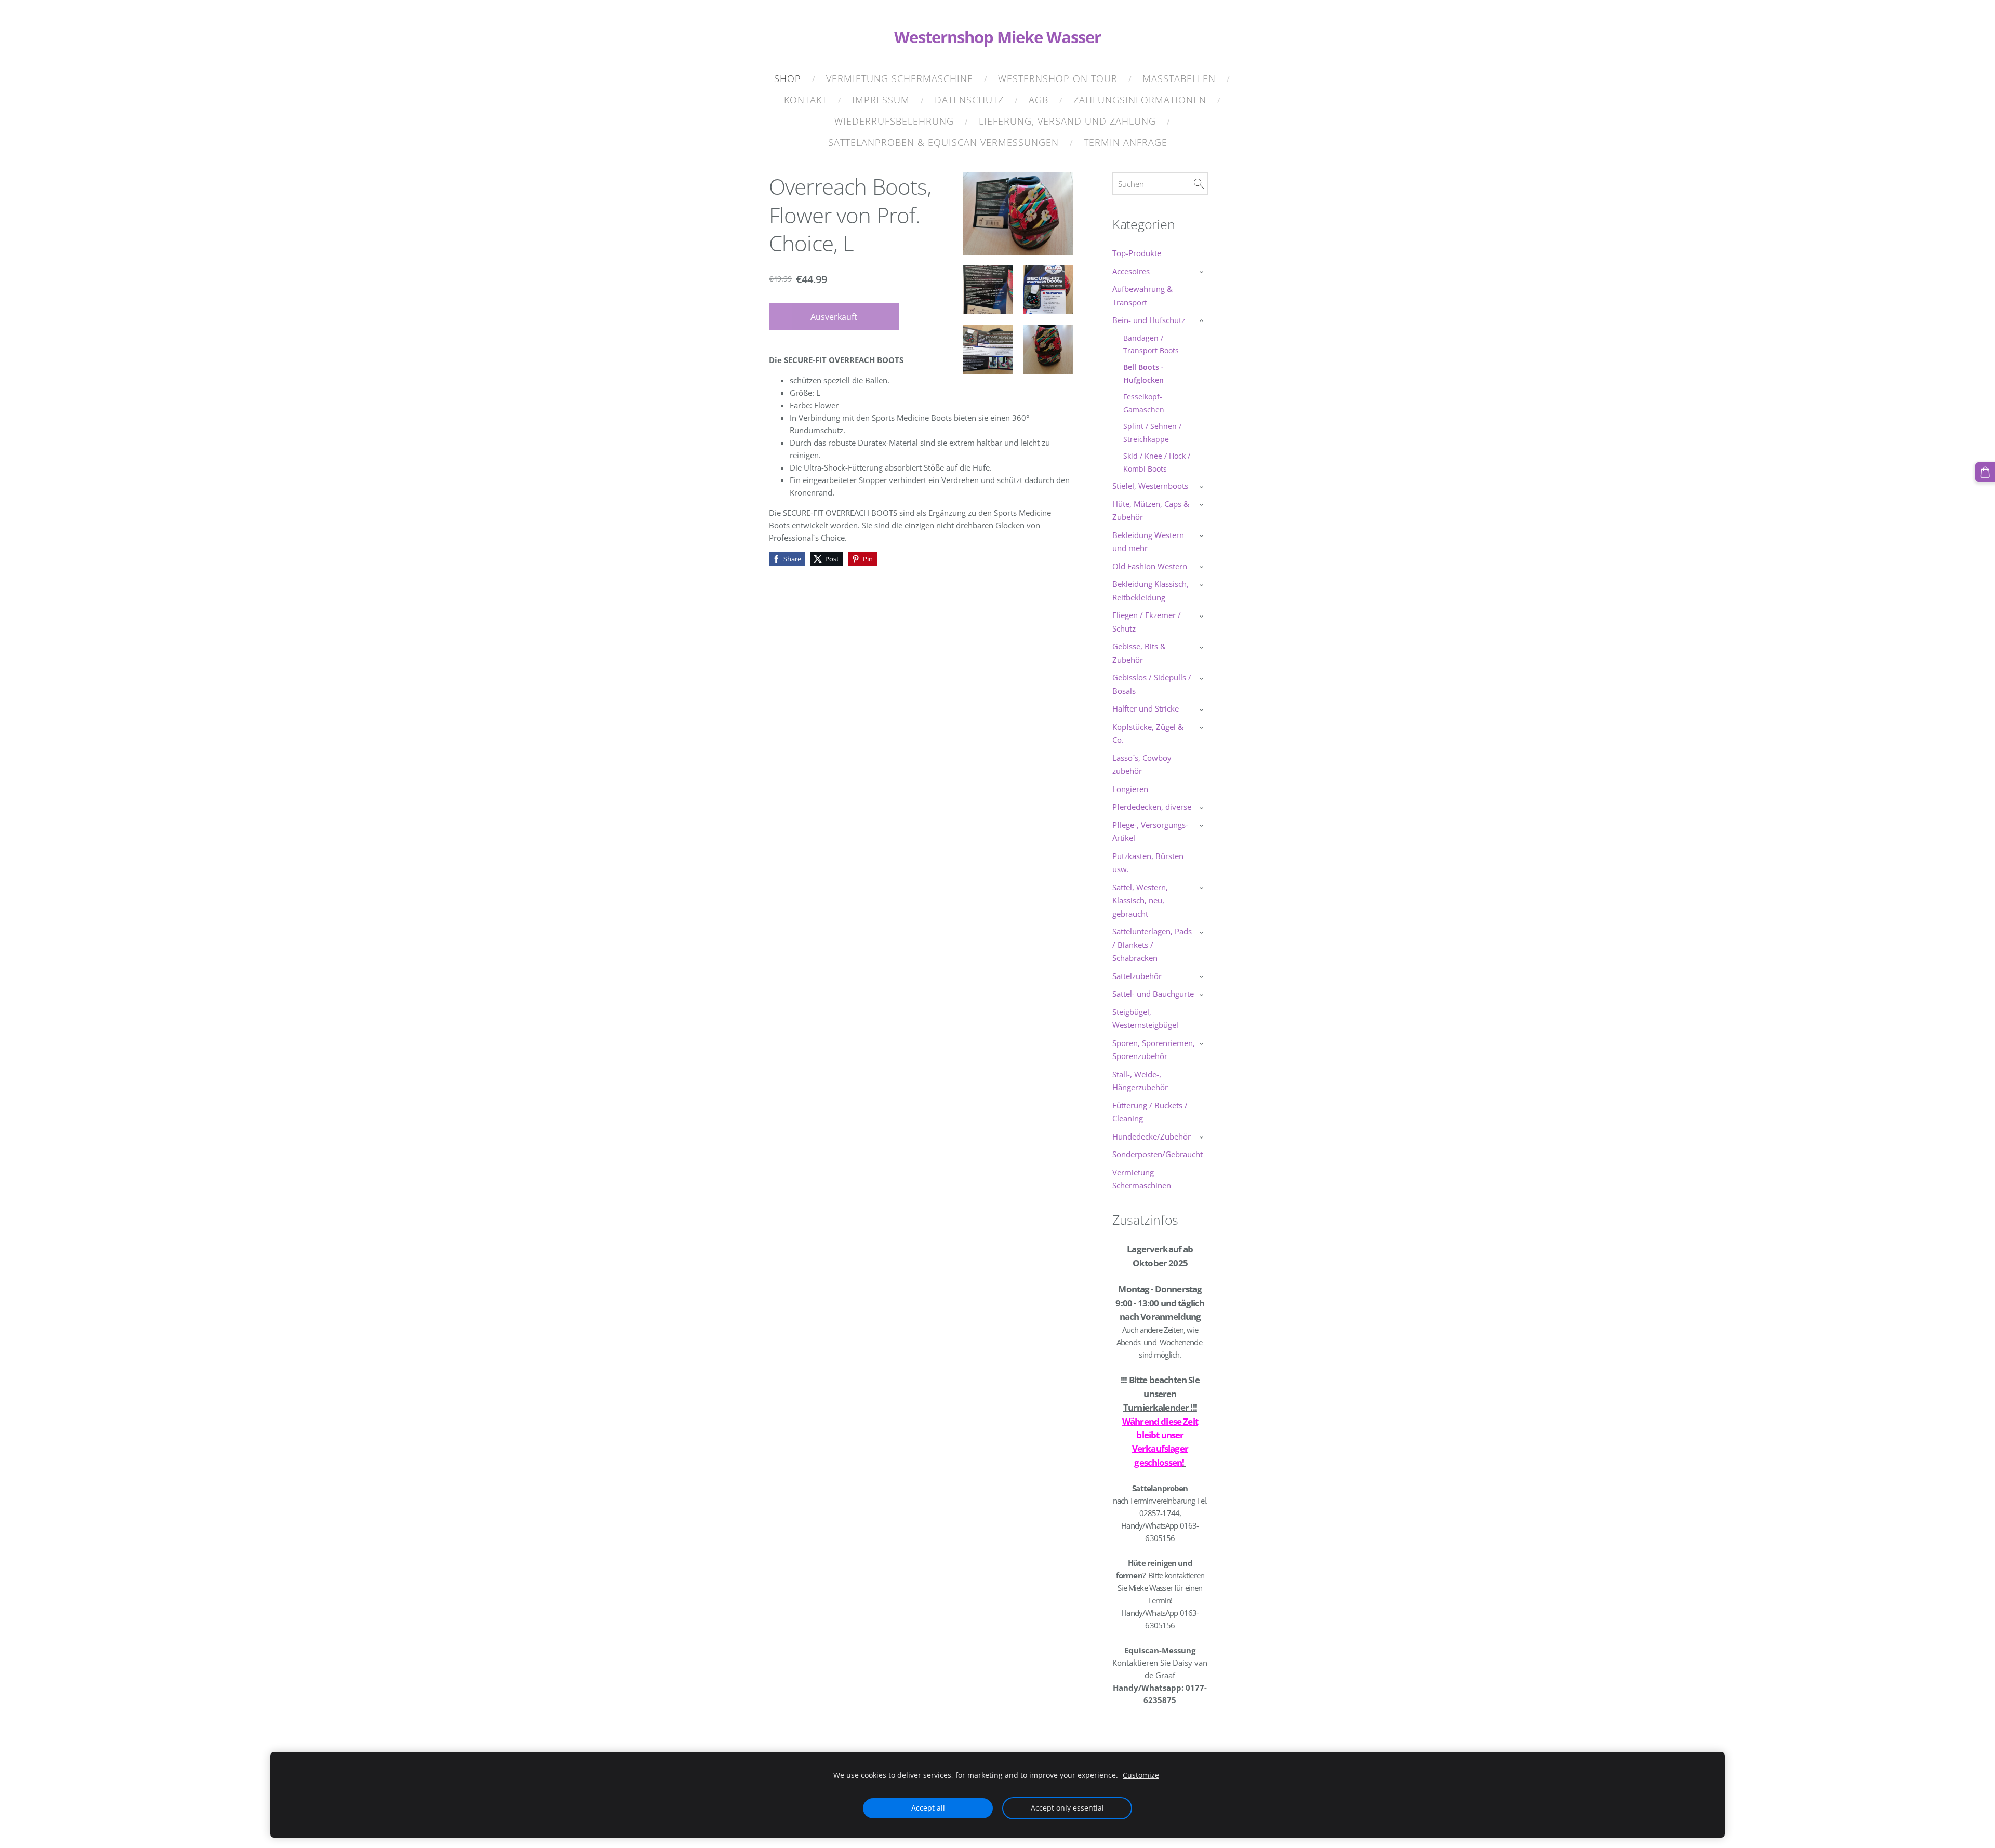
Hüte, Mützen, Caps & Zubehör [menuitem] (1151, 511)
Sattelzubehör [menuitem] (1137, 976)
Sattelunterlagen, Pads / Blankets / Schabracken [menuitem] (1152, 945)
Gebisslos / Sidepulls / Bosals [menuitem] (1152, 684)
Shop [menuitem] (788, 78)
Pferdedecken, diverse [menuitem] (1152, 807)
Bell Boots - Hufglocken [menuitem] (1143, 373)
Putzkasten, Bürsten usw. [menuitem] (1148, 863)
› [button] (1203, 272)
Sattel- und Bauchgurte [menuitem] (1153, 994)
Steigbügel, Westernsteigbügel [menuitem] (1145, 1019)
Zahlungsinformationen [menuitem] (1140, 100)
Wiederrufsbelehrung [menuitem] (894, 121)
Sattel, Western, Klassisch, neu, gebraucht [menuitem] (1140, 900)
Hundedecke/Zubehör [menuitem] (1152, 1136)
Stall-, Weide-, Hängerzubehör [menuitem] (1140, 1081)
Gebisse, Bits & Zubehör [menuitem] (1139, 653)
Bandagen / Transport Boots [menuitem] (1151, 344)
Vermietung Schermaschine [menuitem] (900, 78)
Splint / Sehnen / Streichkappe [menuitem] (1152, 432)
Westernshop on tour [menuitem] (1058, 78)
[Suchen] (1199, 184)
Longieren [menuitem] (1130, 789)
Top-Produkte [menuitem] (1137, 253)
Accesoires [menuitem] (1131, 271)
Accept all (928, 1808)
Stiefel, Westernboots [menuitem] (1150, 486)
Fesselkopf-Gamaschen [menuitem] (1144, 403)
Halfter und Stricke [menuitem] (1146, 708)
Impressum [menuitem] (881, 100)
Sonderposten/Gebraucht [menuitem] (1158, 1154)
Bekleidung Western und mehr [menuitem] (1148, 542)
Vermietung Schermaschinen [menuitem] (1142, 1179)
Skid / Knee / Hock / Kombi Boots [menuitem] (1157, 462)
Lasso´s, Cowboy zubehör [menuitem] (1142, 765)
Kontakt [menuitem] (806, 100)
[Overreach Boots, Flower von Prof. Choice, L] (988, 290)
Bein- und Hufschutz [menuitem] (1149, 320)
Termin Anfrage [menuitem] (1126, 142)
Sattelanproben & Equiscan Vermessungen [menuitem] (943, 142)
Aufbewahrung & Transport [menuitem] (1142, 296)
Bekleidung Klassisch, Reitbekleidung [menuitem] (1151, 591)
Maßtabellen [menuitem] (1179, 78)
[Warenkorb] (1985, 472)
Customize (1141, 1775)
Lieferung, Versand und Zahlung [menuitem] (1067, 121)
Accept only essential (1067, 1808)
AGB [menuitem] (1039, 100)
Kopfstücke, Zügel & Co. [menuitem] (1148, 733)
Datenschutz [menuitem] (969, 100)
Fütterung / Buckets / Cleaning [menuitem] (1150, 1112)
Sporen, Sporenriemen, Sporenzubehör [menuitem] (1154, 1050)
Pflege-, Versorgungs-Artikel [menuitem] (1150, 832)
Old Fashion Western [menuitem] (1150, 566)
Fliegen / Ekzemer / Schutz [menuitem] (1147, 622)
